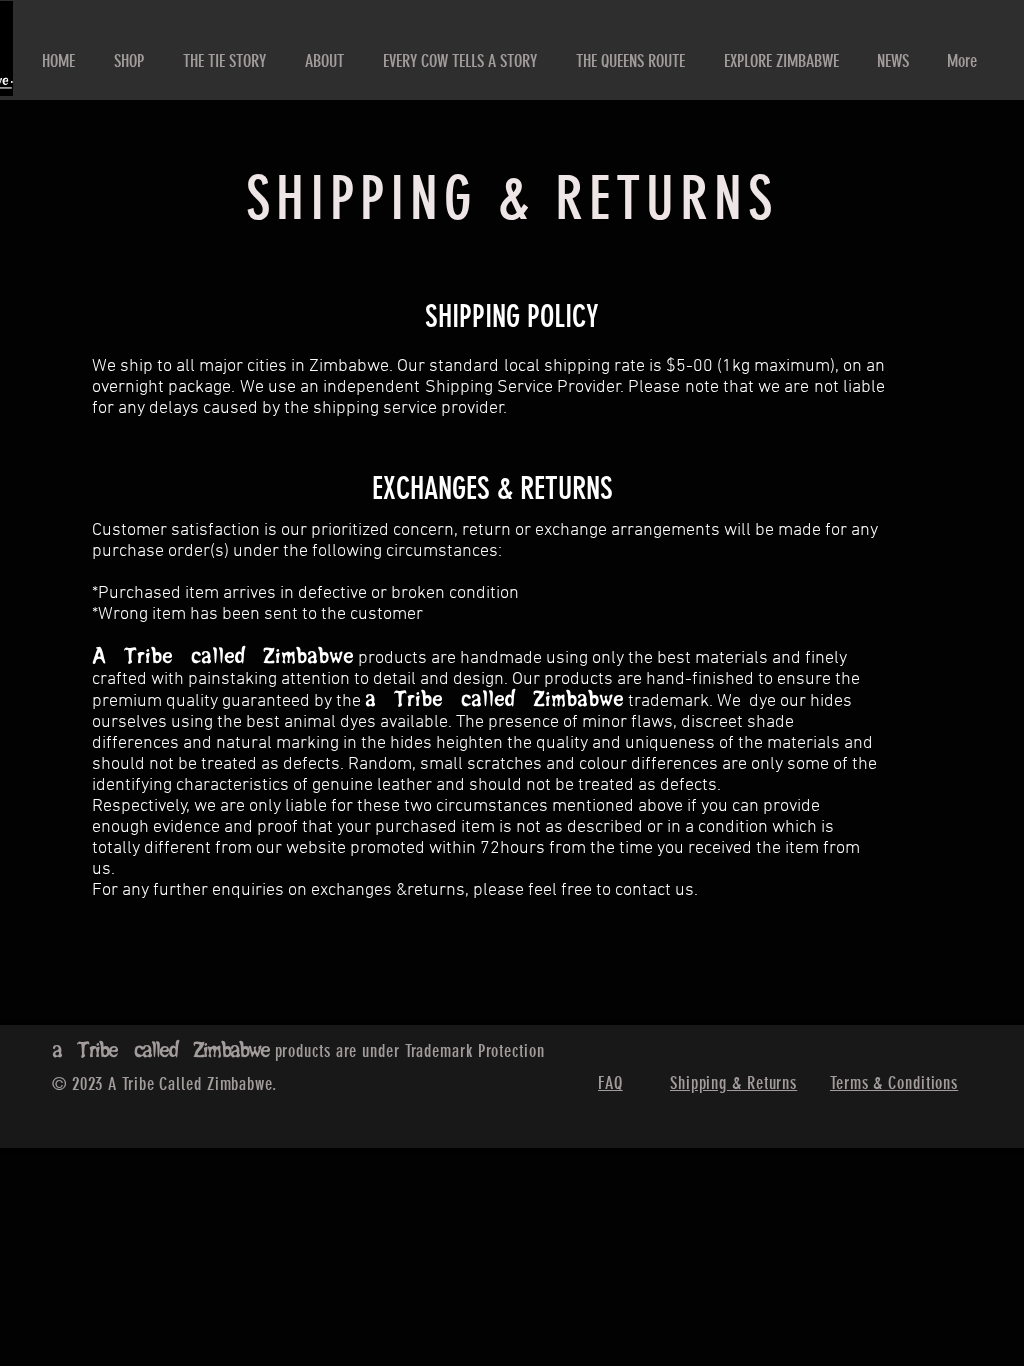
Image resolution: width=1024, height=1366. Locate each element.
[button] (324, 61)
